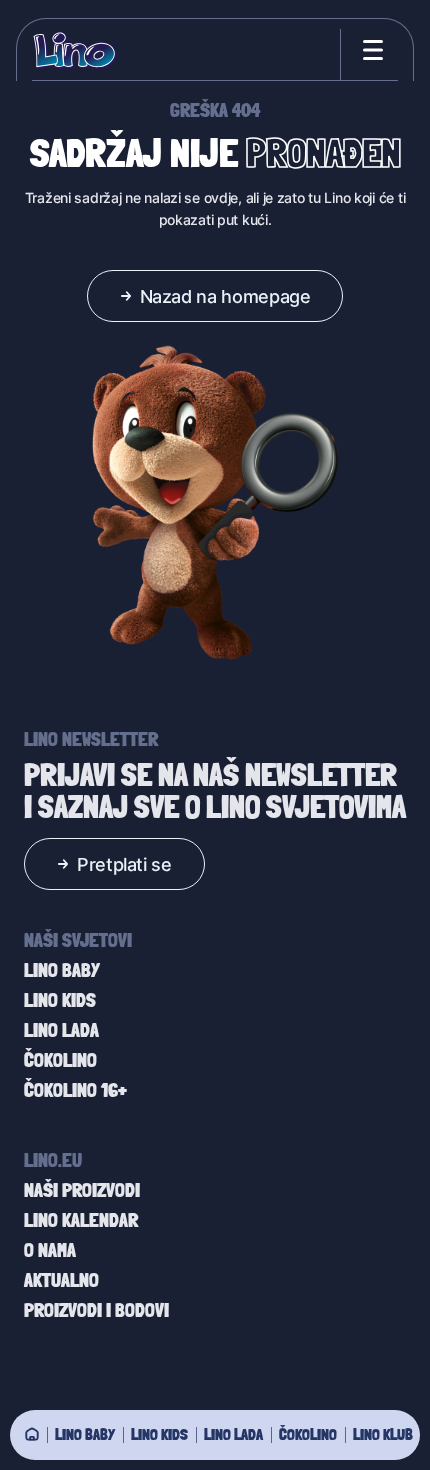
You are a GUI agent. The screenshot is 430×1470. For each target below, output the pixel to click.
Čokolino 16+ (75, 1090)
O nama (50, 1250)
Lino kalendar (81, 1220)
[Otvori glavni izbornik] (369, 50)
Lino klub (383, 1434)
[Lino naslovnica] (75, 50)
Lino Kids (159, 1434)
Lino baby (85, 1434)
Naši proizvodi (82, 1190)
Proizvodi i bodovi (96, 1310)
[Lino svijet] (32, 1434)
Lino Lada (233, 1434)
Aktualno (61, 1280)
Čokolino (308, 1434)
